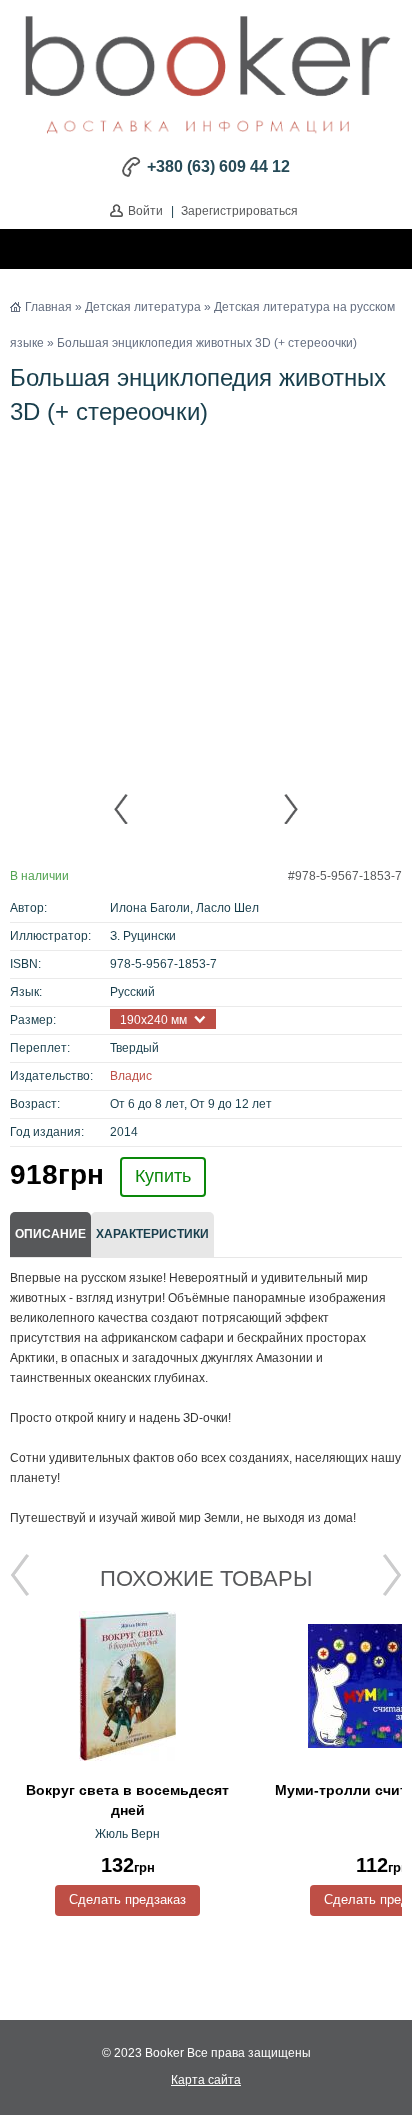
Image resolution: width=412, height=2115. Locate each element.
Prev (122, 809)
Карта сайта (206, 2080)
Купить (163, 1176)
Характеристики (152, 1234)
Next (290, 809)
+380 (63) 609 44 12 (218, 166)
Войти (145, 211)
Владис (131, 1076)
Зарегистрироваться (239, 211)
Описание (50, 1234)
